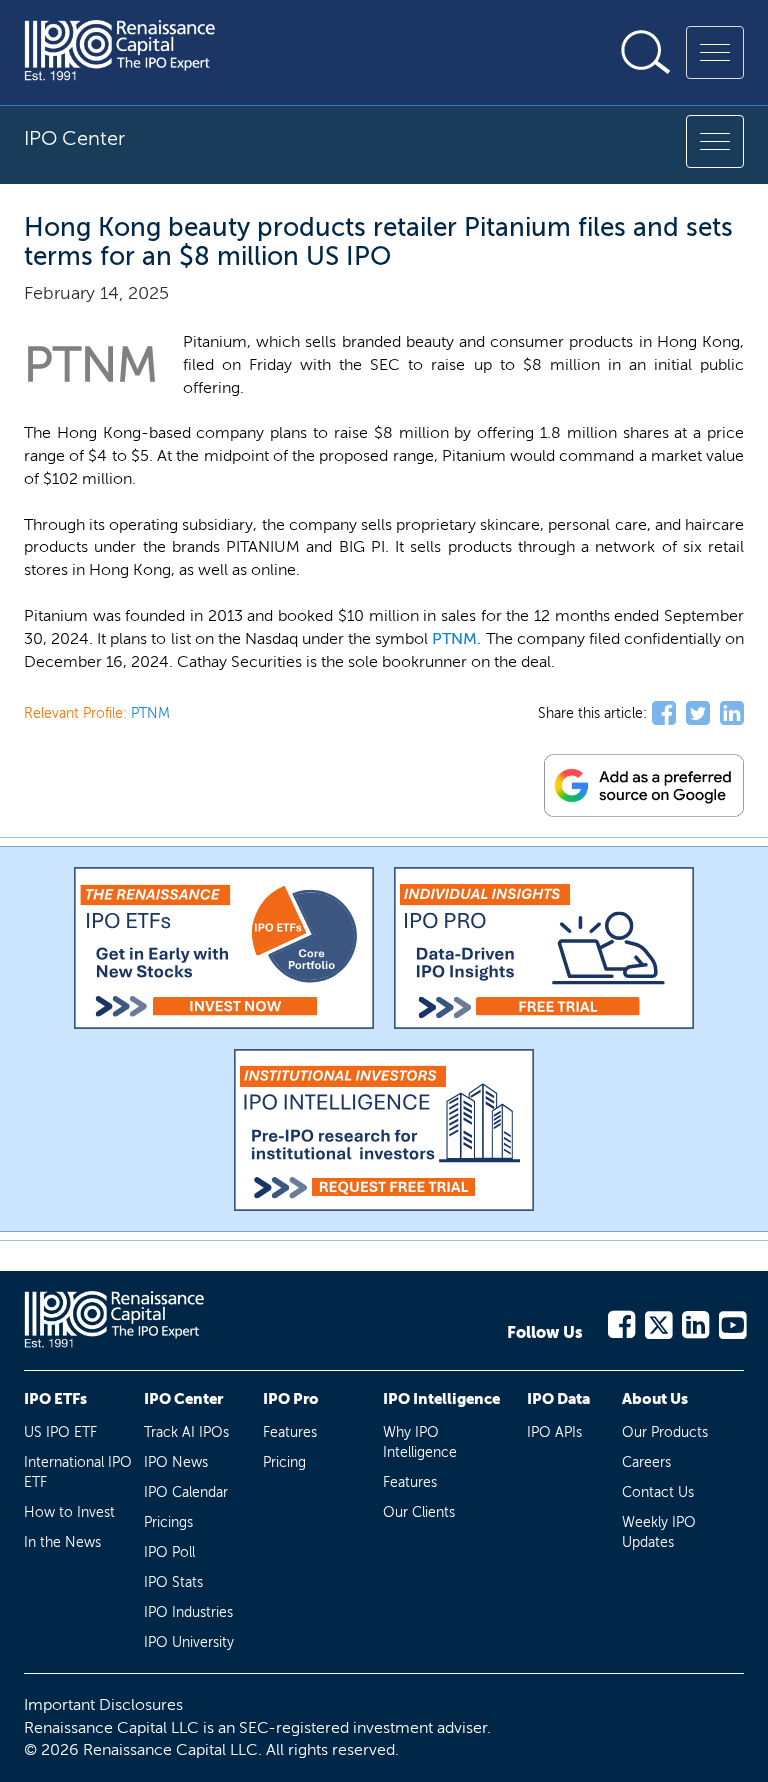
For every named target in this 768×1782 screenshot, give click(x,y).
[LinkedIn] (694, 1321)
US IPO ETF (60, 1432)
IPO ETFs (55, 1399)
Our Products (665, 1432)
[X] (657, 1321)
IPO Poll (169, 1552)
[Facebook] (620, 1321)
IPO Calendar (186, 1492)
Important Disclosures (103, 1704)
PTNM (454, 638)
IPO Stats (173, 1582)
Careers (646, 1462)
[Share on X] (698, 714)
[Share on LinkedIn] (732, 714)
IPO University (189, 1642)
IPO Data (558, 1399)
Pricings (168, 1522)
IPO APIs (554, 1432)
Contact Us (658, 1492)
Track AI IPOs (186, 1432)
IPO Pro (291, 1399)
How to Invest (69, 1512)
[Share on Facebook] (664, 714)
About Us (655, 1399)
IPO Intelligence (441, 1399)
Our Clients (419, 1512)
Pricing (284, 1462)
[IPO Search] (646, 52)
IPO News (176, 1462)
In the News (62, 1542)
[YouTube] (731, 1321)
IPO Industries (188, 1612)
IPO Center (183, 1399)
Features (290, 1432)
